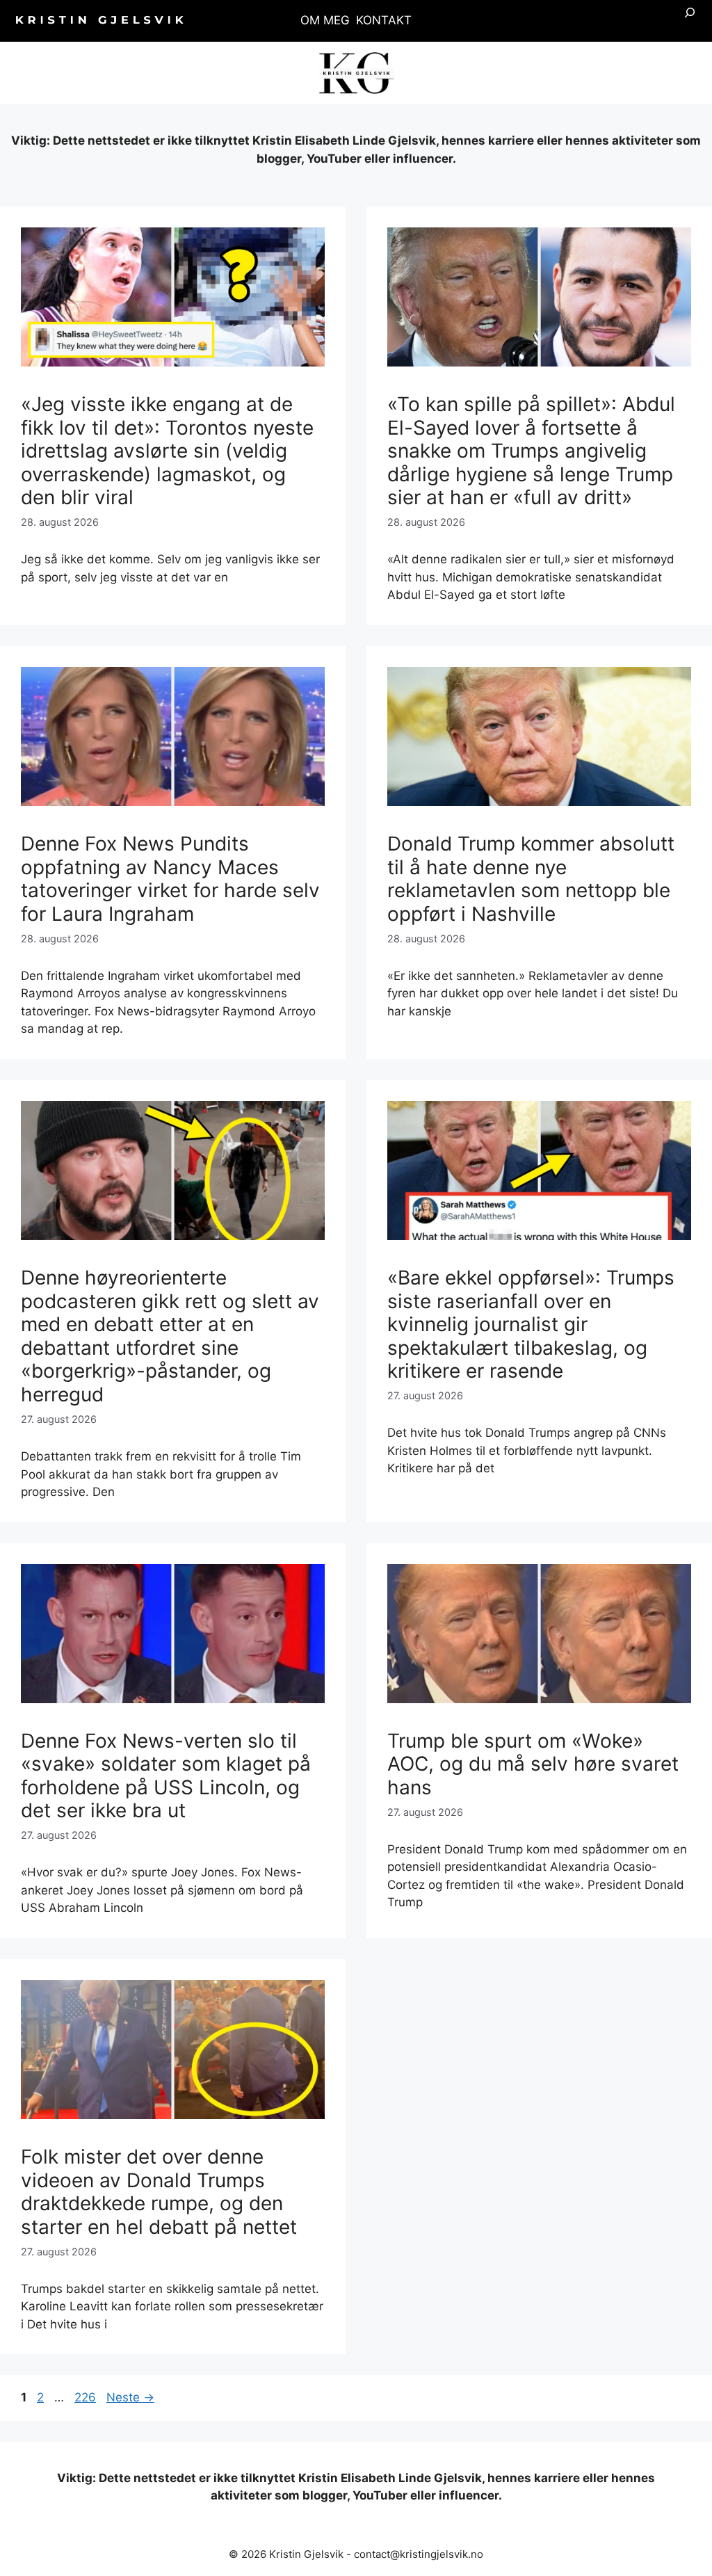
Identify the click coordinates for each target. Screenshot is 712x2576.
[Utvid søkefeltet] (690, 21)
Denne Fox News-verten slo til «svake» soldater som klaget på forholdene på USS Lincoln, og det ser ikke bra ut (166, 1776)
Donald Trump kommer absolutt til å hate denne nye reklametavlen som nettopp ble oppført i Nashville (531, 879)
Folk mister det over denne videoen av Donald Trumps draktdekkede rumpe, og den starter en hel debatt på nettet (159, 2192)
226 (86, 2397)
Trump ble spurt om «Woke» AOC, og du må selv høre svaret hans (533, 1764)
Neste (130, 2397)
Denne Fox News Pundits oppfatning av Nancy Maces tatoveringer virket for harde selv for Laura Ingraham (170, 879)
